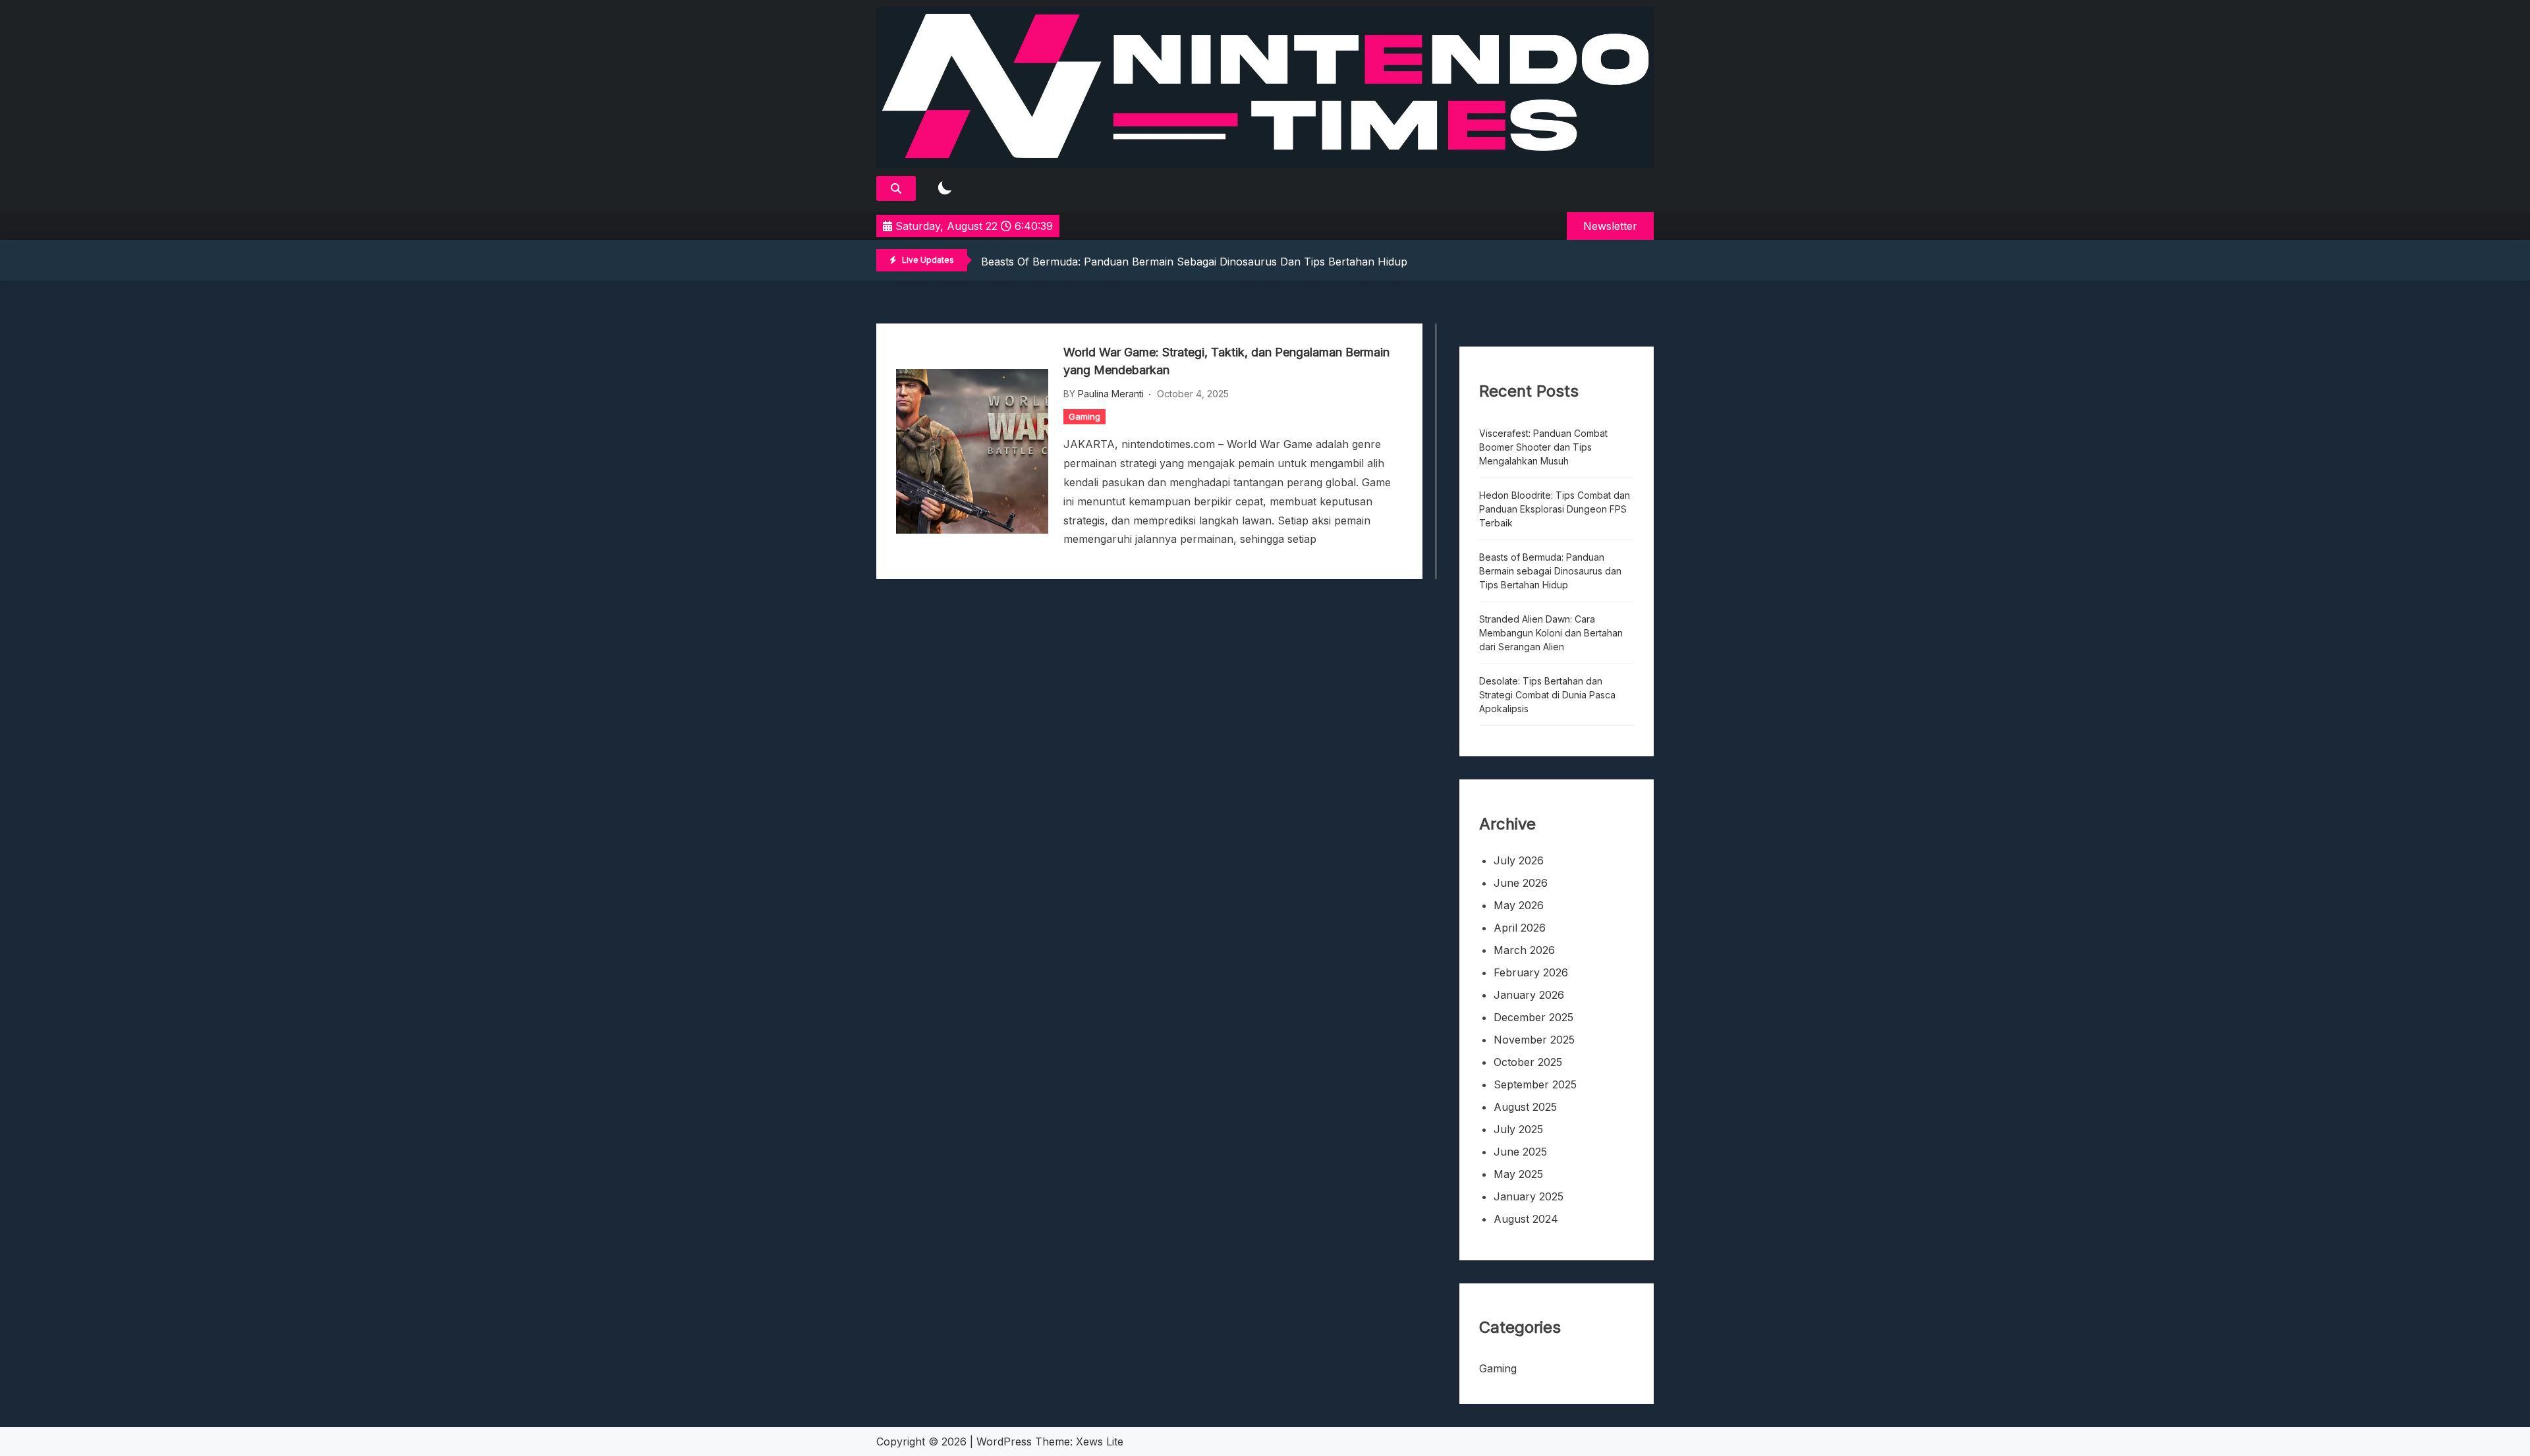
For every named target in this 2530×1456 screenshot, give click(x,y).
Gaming (1084, 416)
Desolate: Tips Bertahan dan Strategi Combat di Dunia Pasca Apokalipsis (1547, 695)
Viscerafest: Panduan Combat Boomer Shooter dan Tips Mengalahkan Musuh (1543, 447)
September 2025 (1535, 1084)
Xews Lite (1100, 1442)
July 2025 (1518, 1129)
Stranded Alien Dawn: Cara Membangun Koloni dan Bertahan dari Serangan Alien (1551, 633)
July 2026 (1519, 860)
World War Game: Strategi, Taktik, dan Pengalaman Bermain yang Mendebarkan (1226, 361)
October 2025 (1528, 1062)
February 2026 (1531, 972)
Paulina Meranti (1111, 394)
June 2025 (1520, 1152)
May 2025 (1518, 1174)
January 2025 (1529, 1196)
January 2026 (1529, 995)
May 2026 (1519, 905)
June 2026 (1521, 883)
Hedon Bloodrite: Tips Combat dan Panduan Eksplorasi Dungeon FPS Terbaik (1555, 509)
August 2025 (1525, 1107)
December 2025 (1533, 1017)
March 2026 (1524, 950)
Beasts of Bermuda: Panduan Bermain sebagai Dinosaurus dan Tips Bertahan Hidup (1194, 262)
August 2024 (1526, 1219)
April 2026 (1520, 928)
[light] (945, 189)
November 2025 (1534, 1040)
